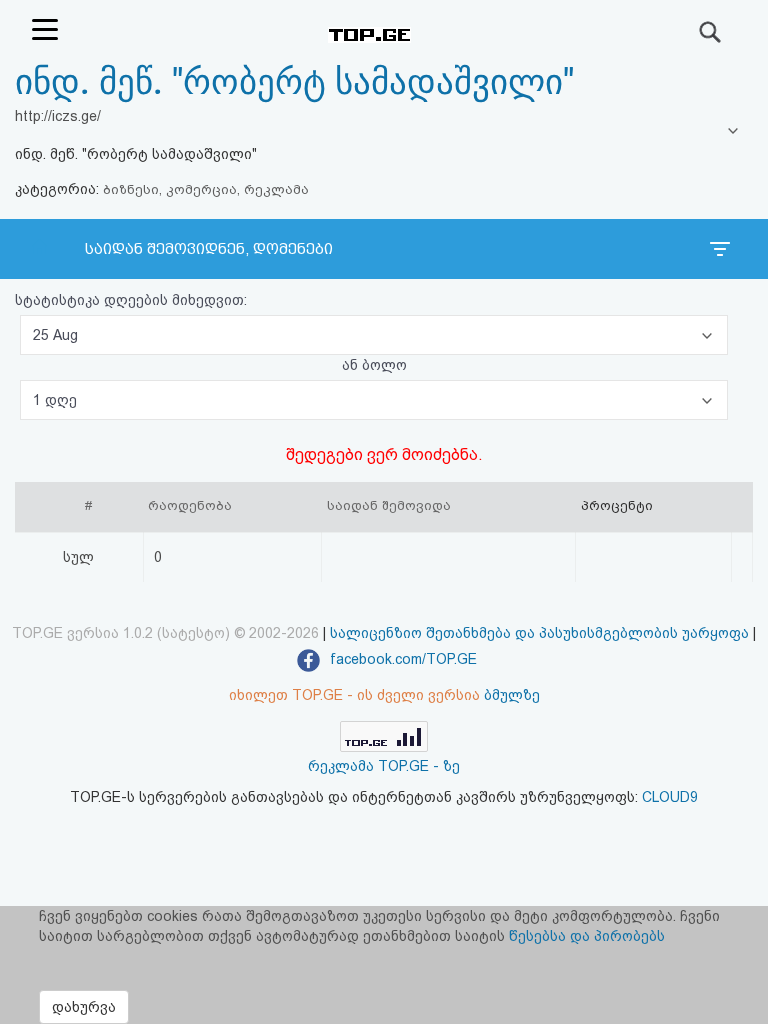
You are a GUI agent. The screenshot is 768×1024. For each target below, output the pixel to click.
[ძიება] (711, 32)
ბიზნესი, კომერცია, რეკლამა (206, 189)
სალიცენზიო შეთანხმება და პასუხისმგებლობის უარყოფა (539, 633)
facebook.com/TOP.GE (401, 659)
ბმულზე (512, 695)
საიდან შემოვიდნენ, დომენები (209, 249)
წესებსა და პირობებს (587, 936)
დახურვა (84, 1007)
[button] (374, 335)
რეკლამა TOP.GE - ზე (384, 766)
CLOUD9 (670, 797)
